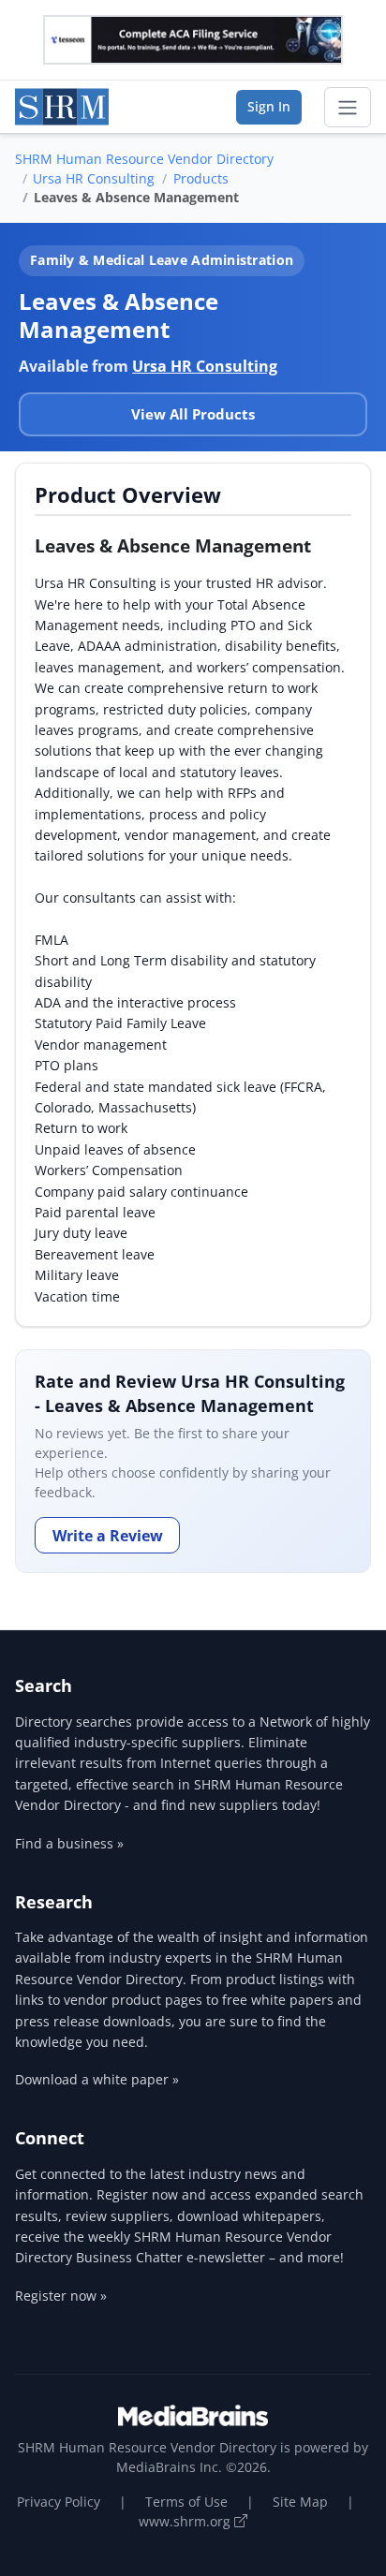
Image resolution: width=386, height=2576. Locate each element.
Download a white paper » (97, 2079)
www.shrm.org (186, 2521)
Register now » (61, 2296)
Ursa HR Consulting (94, 178)
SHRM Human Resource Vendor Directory (144, 159)
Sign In (269, 106)
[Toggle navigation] (348, 108)
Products (201, 178)
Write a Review (108, 1536)
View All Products (193, 414)
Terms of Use (186, 2502)
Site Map (300, 2502)
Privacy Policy (59, 2502)
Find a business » (69, 1843)
